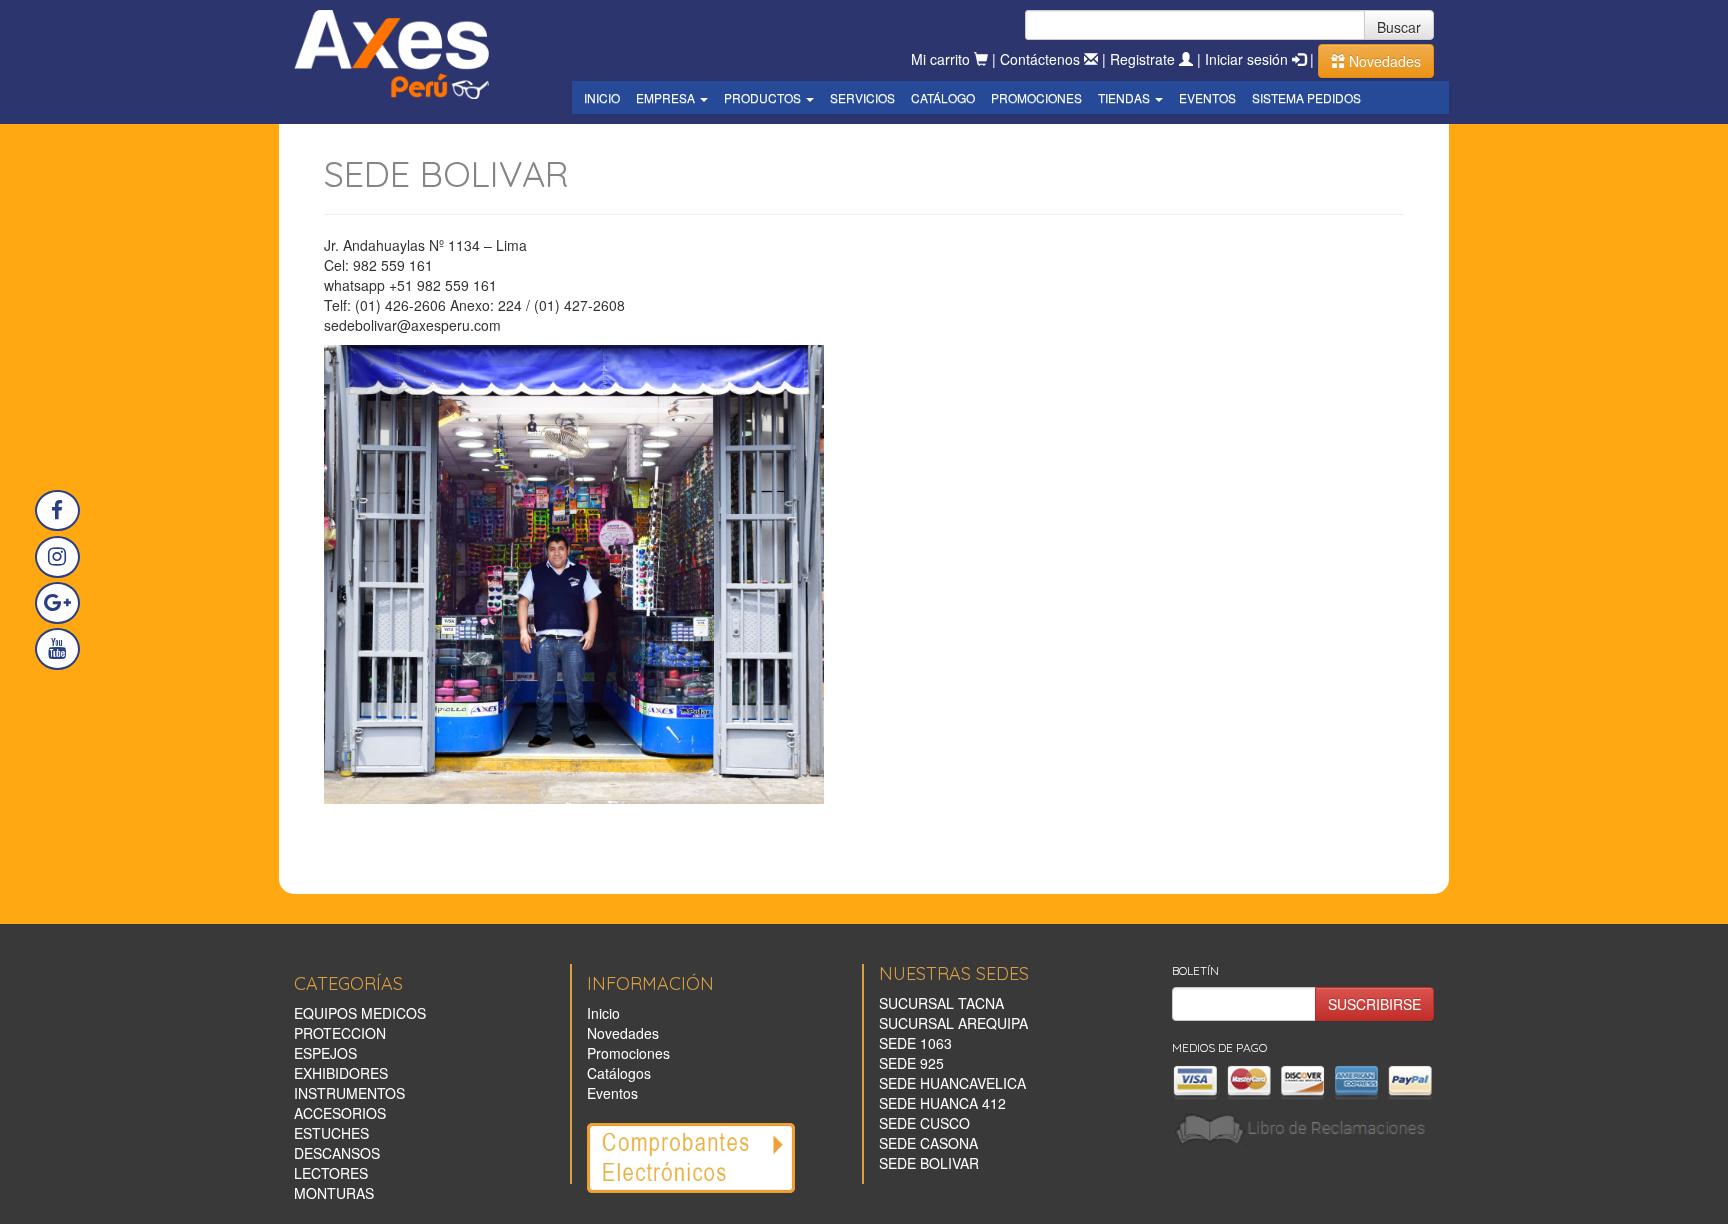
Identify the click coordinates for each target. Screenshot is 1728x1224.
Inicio (603, 1013)
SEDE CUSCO (924, 1123)
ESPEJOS (325, 1053)
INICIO (602, 97)
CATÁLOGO (943, 97)
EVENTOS (1207, 97)
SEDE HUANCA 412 (942, 1103)
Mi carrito (942, 59)
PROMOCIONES (1036, 97)
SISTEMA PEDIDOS (1306, 97)
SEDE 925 (911, 1063)
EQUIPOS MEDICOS (360, 1013)
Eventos (612, 1093)
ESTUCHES (331, 1133)
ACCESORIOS (340, 1113)
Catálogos (619, 1073)
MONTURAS (334, 1193)
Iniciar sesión (1248, 59)
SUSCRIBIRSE (1374, 1004)
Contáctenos (1042, 59)
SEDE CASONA (928, 1143)
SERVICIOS (862, 97)
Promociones (628, 1053)
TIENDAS (1125, 97)
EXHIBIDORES (341, 1073)
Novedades (1383, 61)
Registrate (1144, 59)
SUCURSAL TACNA (941, 1003)
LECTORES (331, 1173)
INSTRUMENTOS (349, 1093)
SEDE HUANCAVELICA (952, 1083)
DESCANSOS (337, 1153)
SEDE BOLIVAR (929, 1163)
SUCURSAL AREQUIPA (953, 1023)
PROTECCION (340, 1033)
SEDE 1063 (915, 1043)
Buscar (1399, 27)
